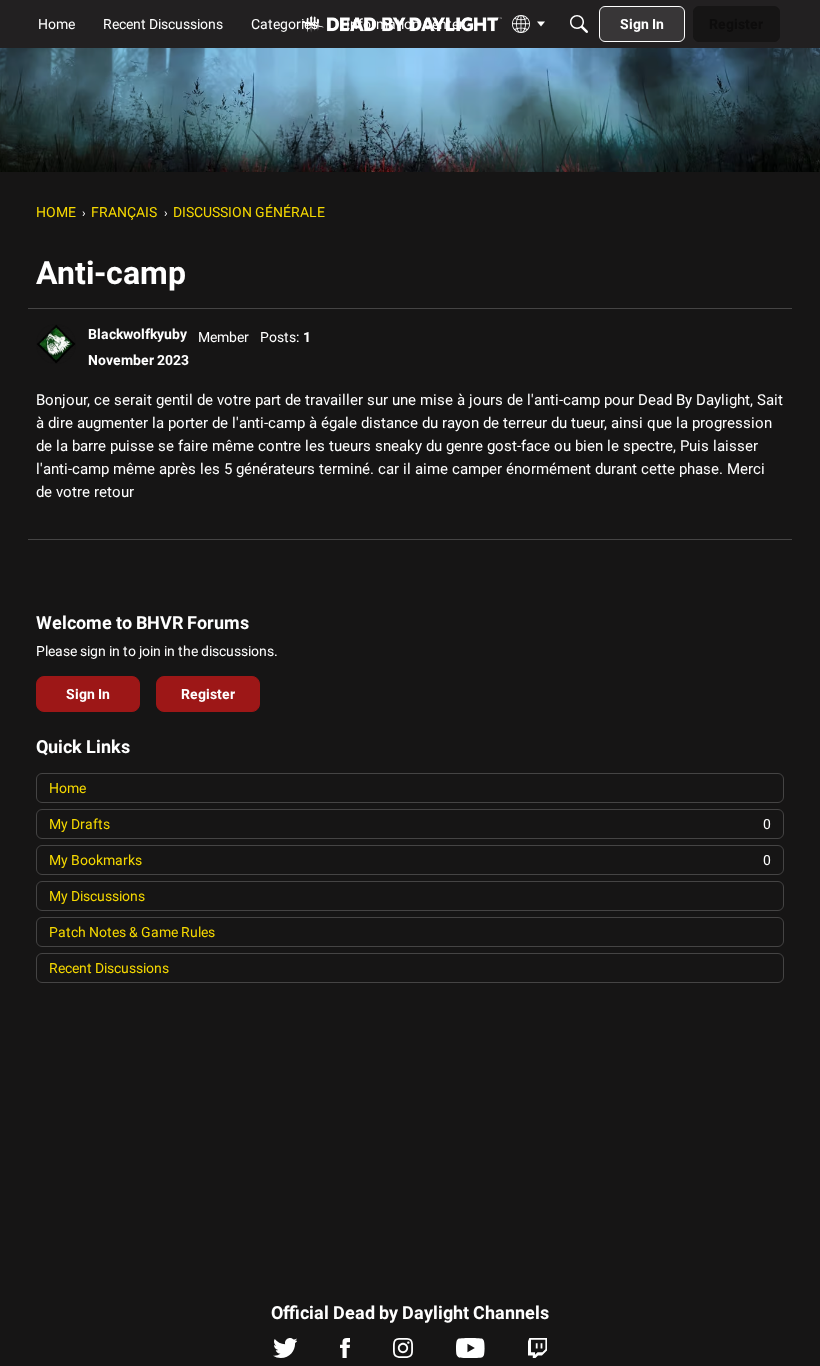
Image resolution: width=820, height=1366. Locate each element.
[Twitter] (285, 1353)
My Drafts (410, 824)
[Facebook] (345, 1353)
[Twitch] (537, 1353)
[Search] (579, 24)
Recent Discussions (109, 968)
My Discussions (97, 896)
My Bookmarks (410, 860)
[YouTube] (470, 1353)
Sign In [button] (88, 694)
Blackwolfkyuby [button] (137, 334)
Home (67, 788)
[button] (56, 344)
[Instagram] (403, 1353)
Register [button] (208, 694)
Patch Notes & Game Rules (132, 932)
